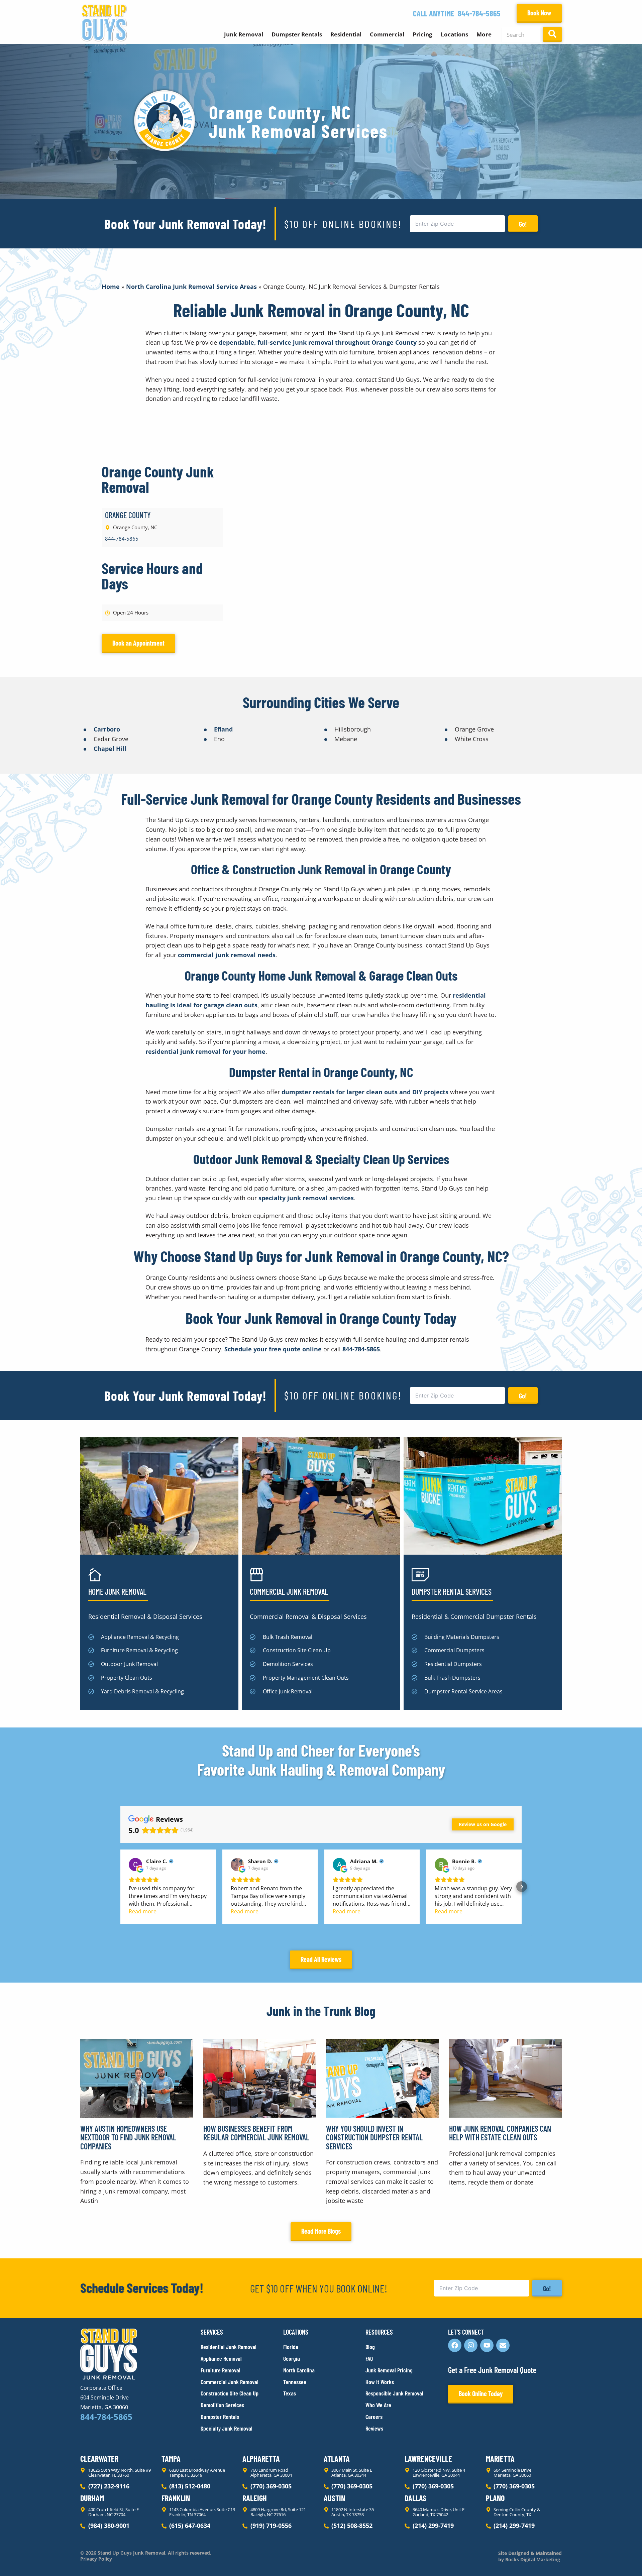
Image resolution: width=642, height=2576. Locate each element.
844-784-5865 (479, 13)
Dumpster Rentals (297, 34)
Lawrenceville (428, 2458)
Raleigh (255, 2498)
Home (111, 287)
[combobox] (521, 34)
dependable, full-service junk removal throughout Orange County (318, 342)
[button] (120, 1887)
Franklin (176, 2498)
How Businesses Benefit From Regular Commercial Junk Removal (256, 2133)
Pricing (422, 34)
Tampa (171, 2458)
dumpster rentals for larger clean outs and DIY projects (365, 1092)
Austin (334, 2498)
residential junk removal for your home (205, 1051)
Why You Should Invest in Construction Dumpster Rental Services (374, 2137)
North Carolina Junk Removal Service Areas (191, 287)
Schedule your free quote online (273, 1349)
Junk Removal (244, 34)
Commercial (387, 34)
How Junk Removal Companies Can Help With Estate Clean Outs (500, 2133)
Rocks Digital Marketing (532, 2559)
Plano (495, 2498)
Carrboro (107, 729)
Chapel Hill (110, 749)
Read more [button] (143, 1911)
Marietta (500, 2458)
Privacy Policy (96, 2559)
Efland (223, 729)
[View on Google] (135, 1865)
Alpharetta (261, 2458)
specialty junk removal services (306, 1198)
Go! (523, 224)
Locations (454, 34)
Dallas (415, 2498)
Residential (346, 34)
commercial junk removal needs (227, 955)
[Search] (552, 34)
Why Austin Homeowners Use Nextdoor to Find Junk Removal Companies (128, 2137)
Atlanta (337, 2458)
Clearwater (99, 2458)
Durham (92, 2498)
